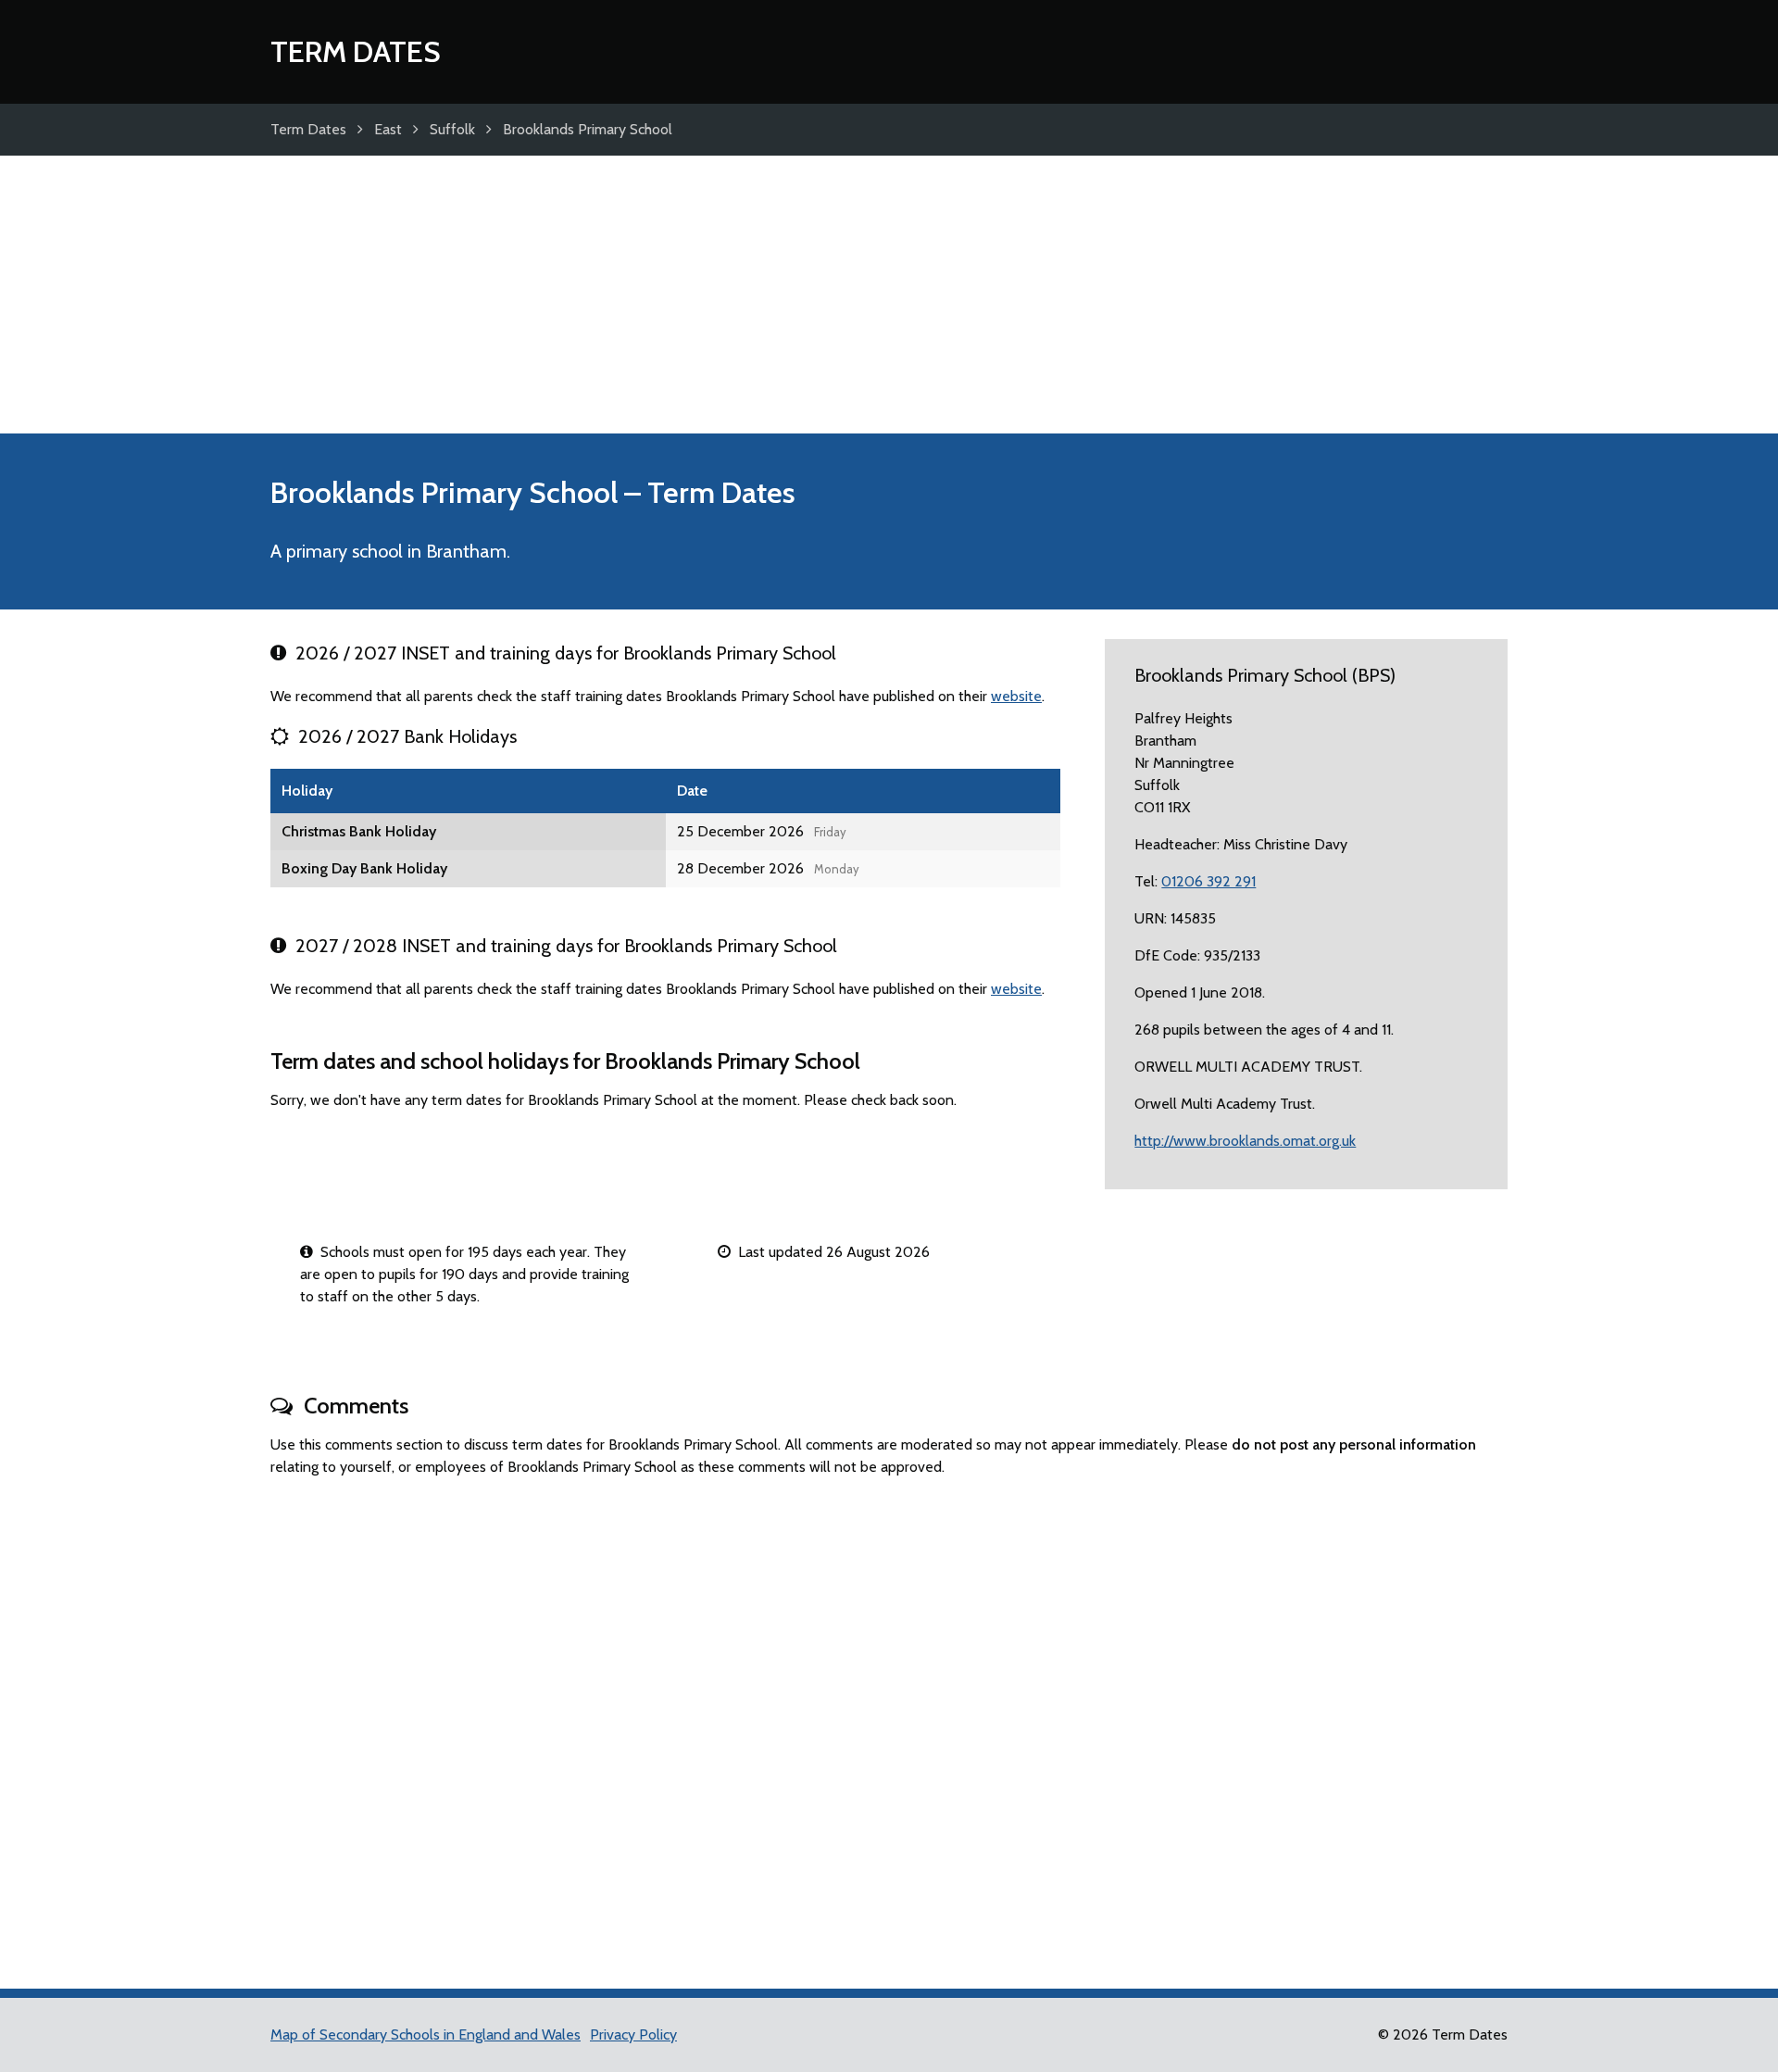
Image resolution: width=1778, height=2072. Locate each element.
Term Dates (356, 51)
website (1016, 696)
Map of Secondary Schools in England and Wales (426, 2034)
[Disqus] (889, 1725)
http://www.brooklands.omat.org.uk (1245, 1141)
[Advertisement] (889, 295)
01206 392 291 (1208, 881)
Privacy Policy (633, 2034)
